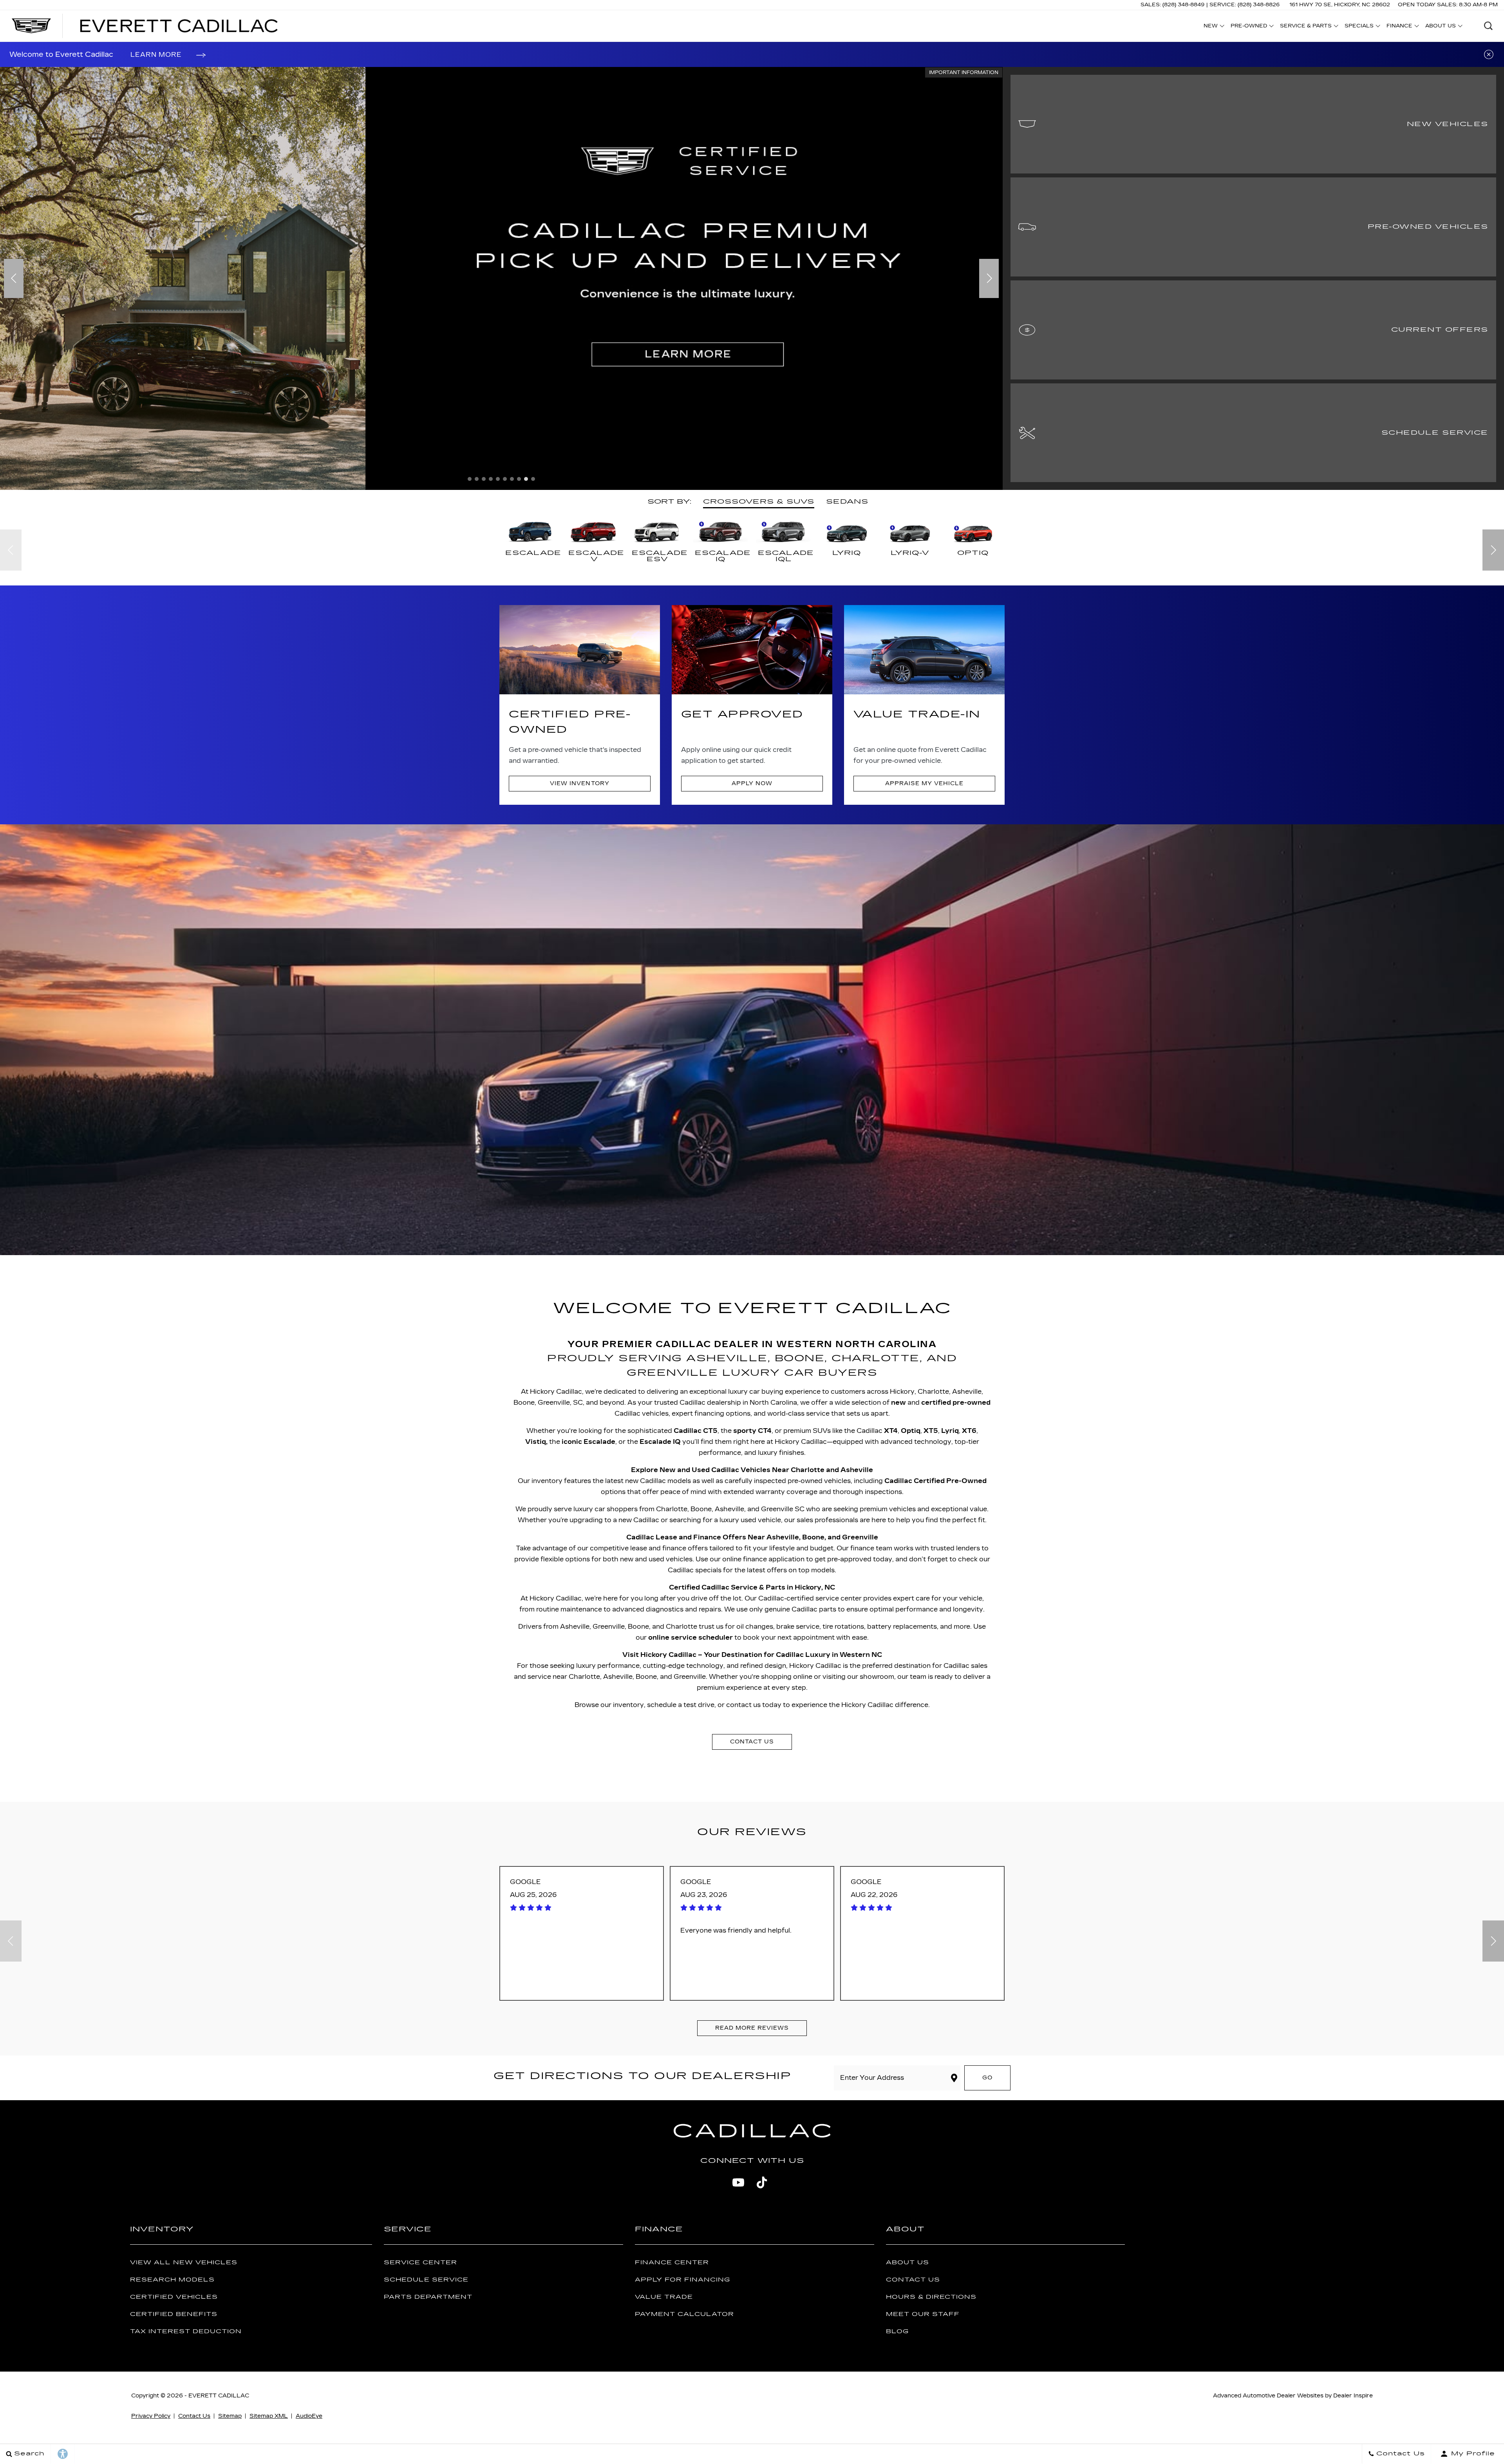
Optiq (911, 1431)
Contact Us (913, 2280)
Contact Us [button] (752, 1742)
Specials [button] (1359, 27)
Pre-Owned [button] (1249, 27)
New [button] (1213, 27)
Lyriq (950, 1431)
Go (987, 2078)
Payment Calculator (684, 2314)
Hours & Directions (931, 2297)
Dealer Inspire (1353, 2396)
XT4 (891, 1431)
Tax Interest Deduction (186, 2331)
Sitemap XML (269, 2416)
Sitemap (230, 2416)
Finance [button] (1399, 27)
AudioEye (309, 2416)
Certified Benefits (174, 2314)
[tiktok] (762, 2182)
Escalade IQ (660, 1442)
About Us (907, 2263)
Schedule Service (426, 2280)
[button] (1488, 26)
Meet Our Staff (923, 2314)
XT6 (969, 1431)
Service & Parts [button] (1306, 27)
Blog (897, 2331)
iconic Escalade (588, 1442)
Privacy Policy (151, 2416)
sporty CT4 (752, 1431)
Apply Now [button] (752, 783)
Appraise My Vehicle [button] (924, 783)
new (898, 1403)
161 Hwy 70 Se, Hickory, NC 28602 (1340, 5)
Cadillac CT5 (696, 1431)
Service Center (420, 2263)
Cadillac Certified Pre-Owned (935, 1481)
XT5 (931, 1431)
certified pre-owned (956, 1403)
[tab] (759, 502)
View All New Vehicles (184, 2263)
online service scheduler (691, 1638)
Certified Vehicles (174, 2297)
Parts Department (428, 2297)
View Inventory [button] (579, 783)
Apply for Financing (682, 2280)
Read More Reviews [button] (752, 2028)
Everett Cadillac (219, 2396)
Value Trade (664, 2297)
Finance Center (672, 2263)
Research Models (172, 2280)
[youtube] (738, 2182)
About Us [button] (1440, 27)
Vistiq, (536, 1442)
